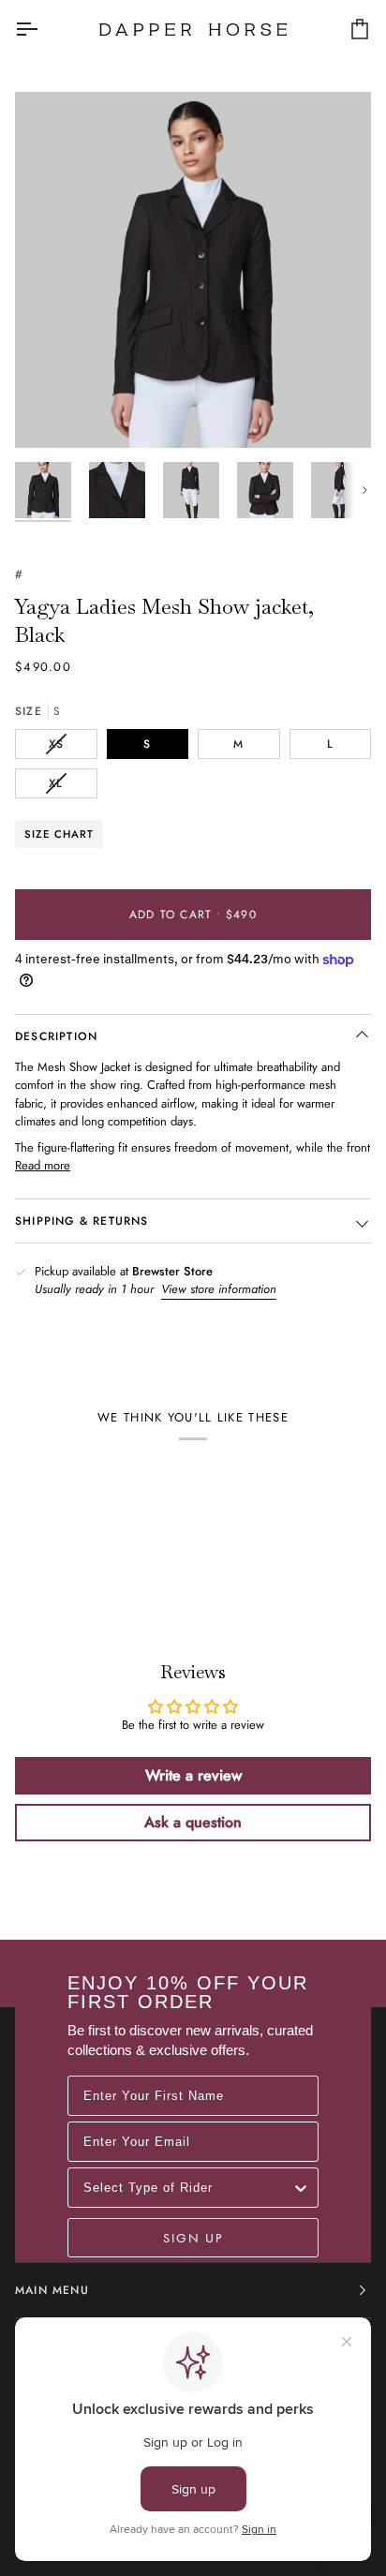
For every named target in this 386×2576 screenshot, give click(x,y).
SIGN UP (193, 2238)
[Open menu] (43, 29)
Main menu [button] (52, 2290)
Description (56, 1036)
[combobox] (187, 2188)
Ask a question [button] (193, 1822)
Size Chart (59, 834)
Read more (43, 1165)
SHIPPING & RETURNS (82, 1221)
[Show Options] (301, 2188)
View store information (219, 1289)
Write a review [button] (193, 1775)
